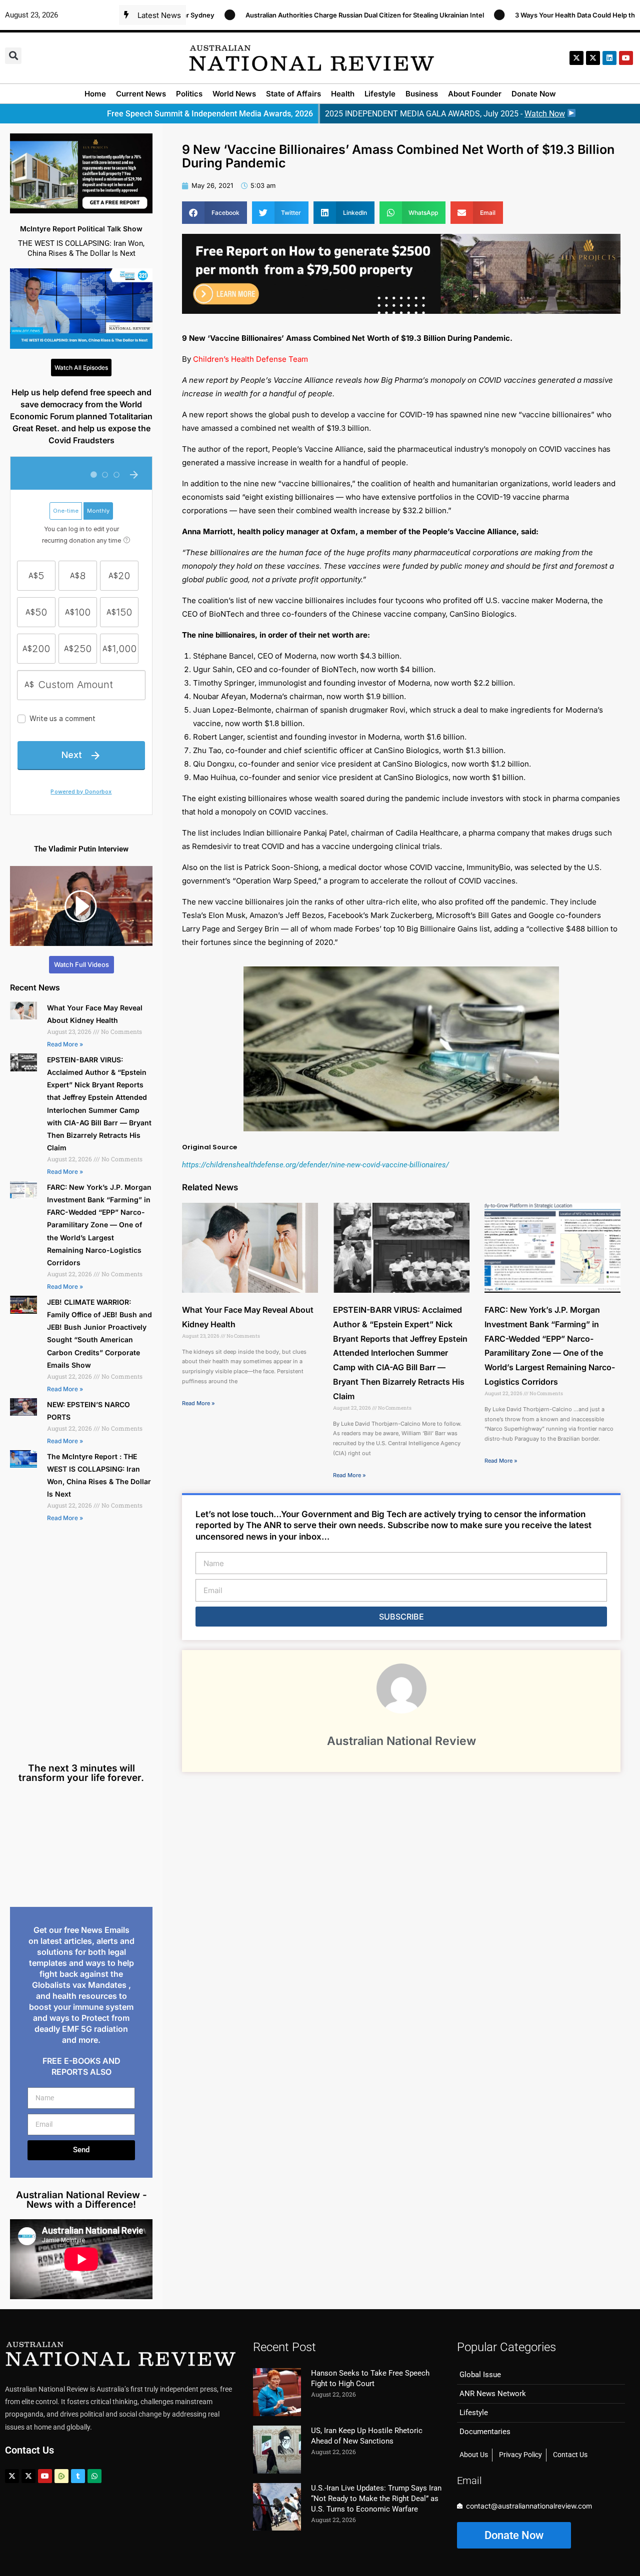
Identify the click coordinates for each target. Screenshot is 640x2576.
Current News (141, 94)
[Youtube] (45, 2476)
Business (422, 94)
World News (234, 94)
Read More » (65, 1044)
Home (95, 94)
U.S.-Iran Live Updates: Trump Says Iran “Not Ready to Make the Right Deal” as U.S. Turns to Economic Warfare (376, 2499)
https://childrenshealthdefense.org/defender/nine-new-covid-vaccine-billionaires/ (315, 1165)
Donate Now (534, 94)
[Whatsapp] (94, 2476)
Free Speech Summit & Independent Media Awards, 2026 (210, 114)
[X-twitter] (576, 58)
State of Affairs (293, 94)
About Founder (475, 94)
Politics (189, 94)
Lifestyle (380, 94)
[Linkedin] (609, 58)
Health (343, 94)
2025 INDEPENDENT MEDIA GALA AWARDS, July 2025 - (445, 114)
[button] (13, 56)
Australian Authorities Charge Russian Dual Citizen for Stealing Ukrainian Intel (288, 15)
